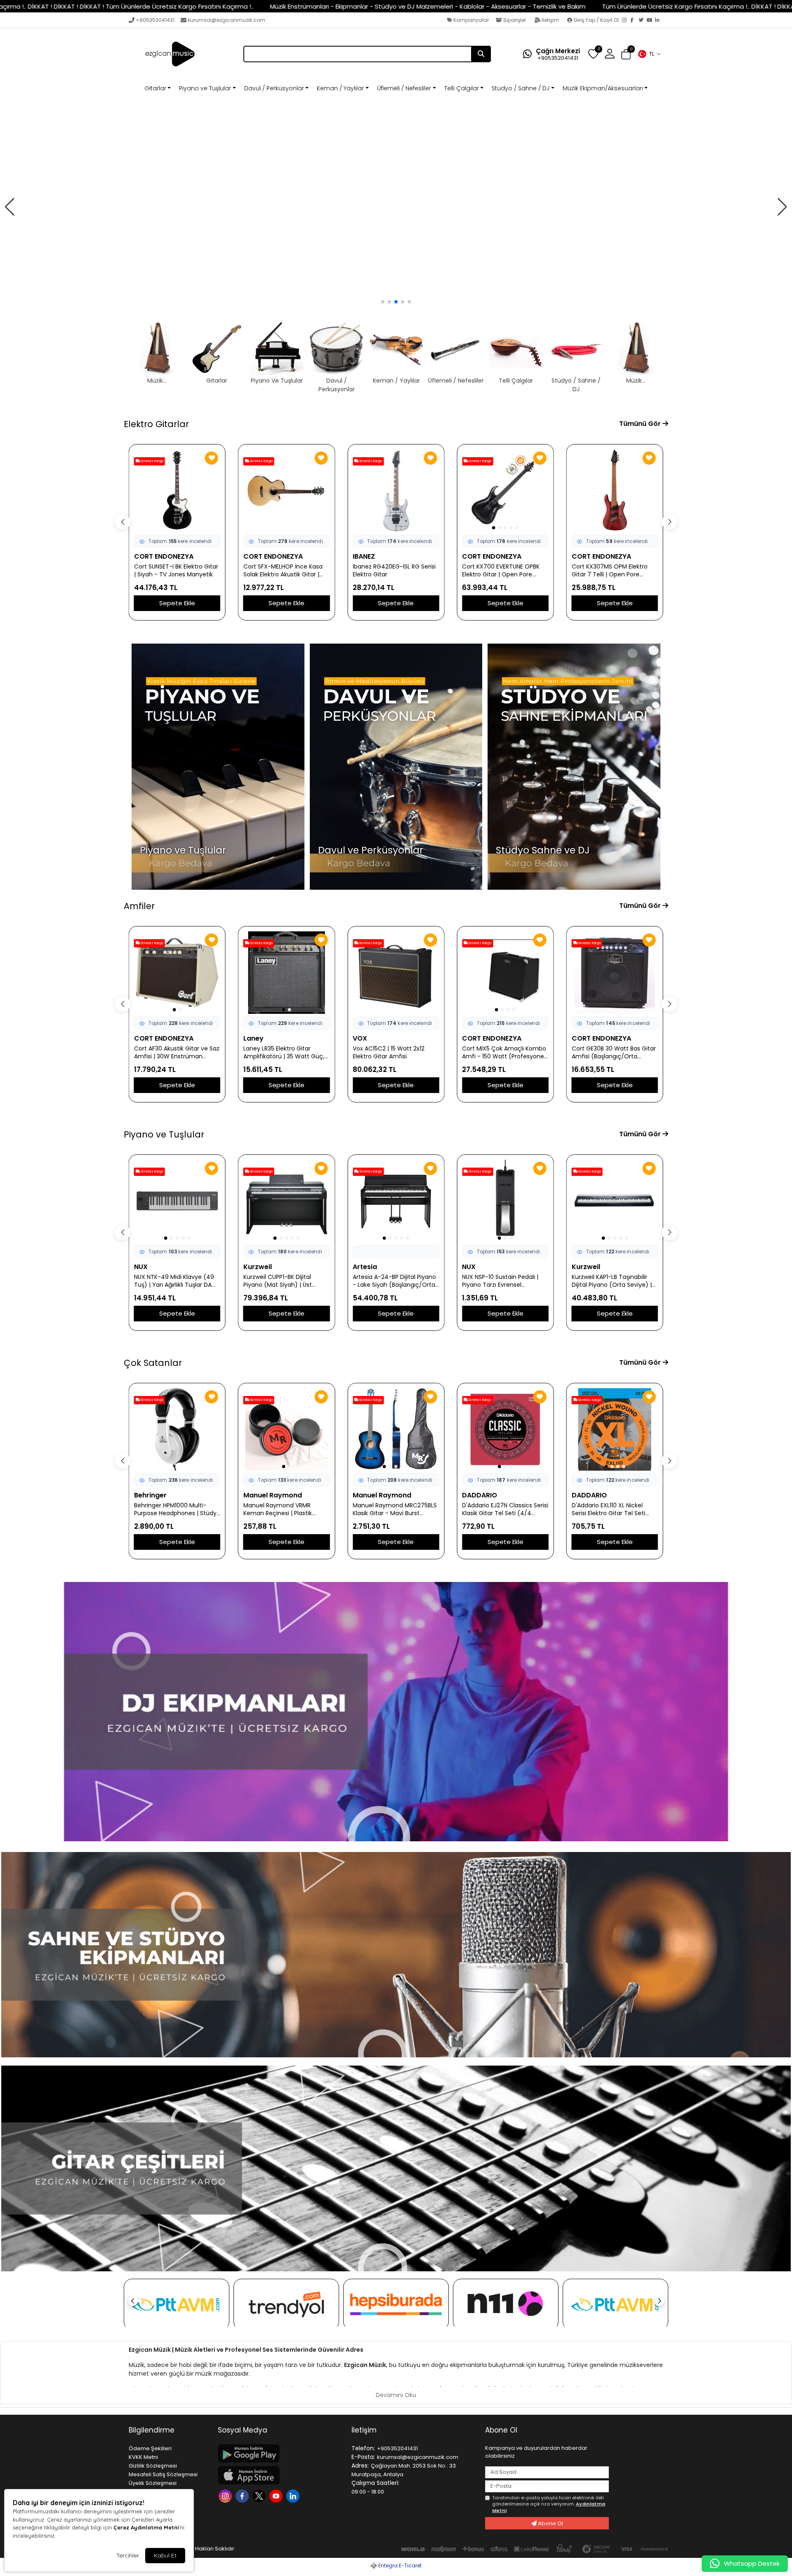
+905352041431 (155, 20)
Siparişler (515, 20)
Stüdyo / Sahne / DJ (521, 88)
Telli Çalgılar (462, 88)
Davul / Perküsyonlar (274, 88)
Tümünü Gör (641, 424)
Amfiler (139, 906)
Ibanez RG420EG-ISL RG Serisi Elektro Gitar (394, 571)
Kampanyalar (470, 20)
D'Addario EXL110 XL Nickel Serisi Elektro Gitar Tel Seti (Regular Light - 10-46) (608, 1509)
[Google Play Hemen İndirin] (280, 2453)
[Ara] (481, 54)
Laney (253, 1038)
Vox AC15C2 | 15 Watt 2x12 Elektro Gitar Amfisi (389, 1053)
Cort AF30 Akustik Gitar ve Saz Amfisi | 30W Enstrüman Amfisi (177, 1053)
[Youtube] (277, 2495)
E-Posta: (363, 2457)
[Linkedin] (294, 2495)
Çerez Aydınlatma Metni (146, 2527)
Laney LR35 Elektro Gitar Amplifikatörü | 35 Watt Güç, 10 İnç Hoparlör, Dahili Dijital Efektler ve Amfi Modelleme (284, 1053)
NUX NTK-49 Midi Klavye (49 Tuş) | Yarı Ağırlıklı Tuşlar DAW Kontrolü (176, 1281)
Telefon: (363, 2448)
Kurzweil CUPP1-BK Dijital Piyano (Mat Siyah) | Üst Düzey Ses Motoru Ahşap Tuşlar (279, 1281)
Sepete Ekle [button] (177, 603)
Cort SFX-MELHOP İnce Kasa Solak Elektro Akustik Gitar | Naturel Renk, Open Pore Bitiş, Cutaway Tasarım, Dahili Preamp (285, 571)
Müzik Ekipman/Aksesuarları (603, 88)
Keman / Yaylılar (340, 88)
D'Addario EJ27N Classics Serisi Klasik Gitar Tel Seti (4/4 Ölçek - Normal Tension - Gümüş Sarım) (505, 1509)
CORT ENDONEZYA (164, 556)
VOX (360, 1038)
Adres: (360, 2466)
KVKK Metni (143, 2457)
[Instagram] (626, 21)
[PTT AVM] (177, 2305)
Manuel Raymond (273, 1495)
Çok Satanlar (153, 1363)
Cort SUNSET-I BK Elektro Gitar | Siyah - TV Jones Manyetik (176, 571)
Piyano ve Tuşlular (205, 88)
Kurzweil (258, 1267)
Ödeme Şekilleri (150, 2448)
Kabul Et (165, 2555)
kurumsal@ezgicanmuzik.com (226, 20)
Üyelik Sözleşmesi (153, 2483)
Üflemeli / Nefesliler (404, 88)
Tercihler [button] (128, 2555)
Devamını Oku (396, 2395)
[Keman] (396, 207)
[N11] (506, 2304)
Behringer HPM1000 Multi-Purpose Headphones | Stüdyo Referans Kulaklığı (177, 1509)
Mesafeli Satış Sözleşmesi (163, 2474)
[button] (649, 54)
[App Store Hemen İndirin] (280, 2475)
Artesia (365, 1267)
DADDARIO (480, 1495)
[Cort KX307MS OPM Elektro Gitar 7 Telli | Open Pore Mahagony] (615, 491)
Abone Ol (550, 2523)
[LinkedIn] (659, 21)
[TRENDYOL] (286, 2304)
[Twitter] (643, 21)
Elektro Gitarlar (156, 424)
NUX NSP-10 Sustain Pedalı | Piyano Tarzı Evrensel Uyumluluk (500, 1281)
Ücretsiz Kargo (152, 461)
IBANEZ (364, 556)
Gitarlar (155, 88)
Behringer (150, 1495)
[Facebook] (634, 21)
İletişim (550, 20)
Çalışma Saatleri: (375, 2483)
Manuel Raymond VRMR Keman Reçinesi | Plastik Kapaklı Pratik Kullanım (278, 1509)
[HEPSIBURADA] (396, 2304)
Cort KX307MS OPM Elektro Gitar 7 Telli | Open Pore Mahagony (610, 571)
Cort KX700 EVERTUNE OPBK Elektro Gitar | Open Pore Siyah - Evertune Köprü (501, 571)
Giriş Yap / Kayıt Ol (596, 20)
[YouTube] (651, 21)
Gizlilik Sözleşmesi (153, 2466)
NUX (141, 1267)
